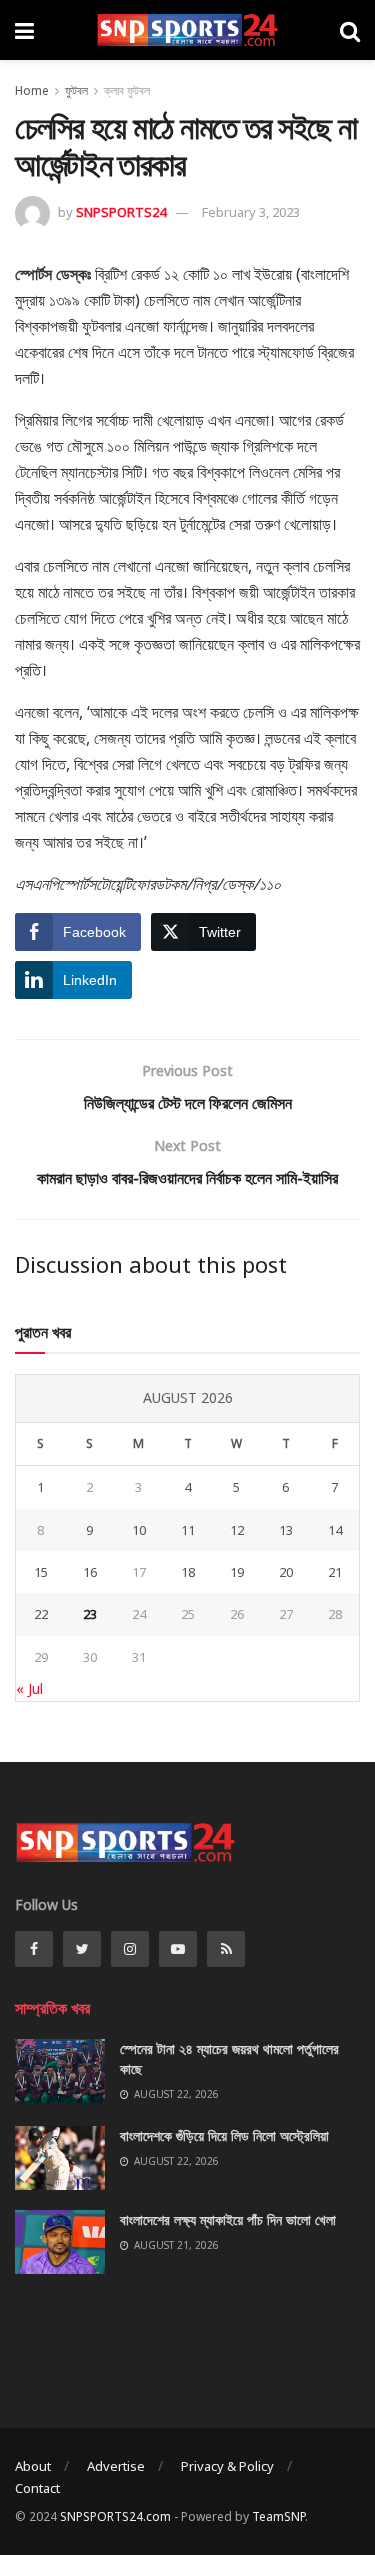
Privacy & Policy (227, 2466)
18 (188, 1572)
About (33, 2466)
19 (237, 1572)
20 (286, 1572)
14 (335, 1530)
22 (41, 1614)
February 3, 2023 (251, 212)
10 (139, 1530)
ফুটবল (76, 90)
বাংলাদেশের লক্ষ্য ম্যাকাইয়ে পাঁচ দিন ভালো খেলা (228, 2219)
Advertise (116, 2466)
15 (41, 1572)
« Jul (29, 1688)
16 (90, 1572)
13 (286, 1530)
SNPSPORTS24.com (115, 2516)
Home (32, 90)
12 (237, 1530)
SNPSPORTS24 (121, 212)
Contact (37, 2488)
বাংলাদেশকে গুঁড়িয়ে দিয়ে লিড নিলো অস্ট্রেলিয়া (224, 2135)
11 (188, 1530)
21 (335, 1572)
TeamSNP (278, 2516)
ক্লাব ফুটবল (127, 90)
